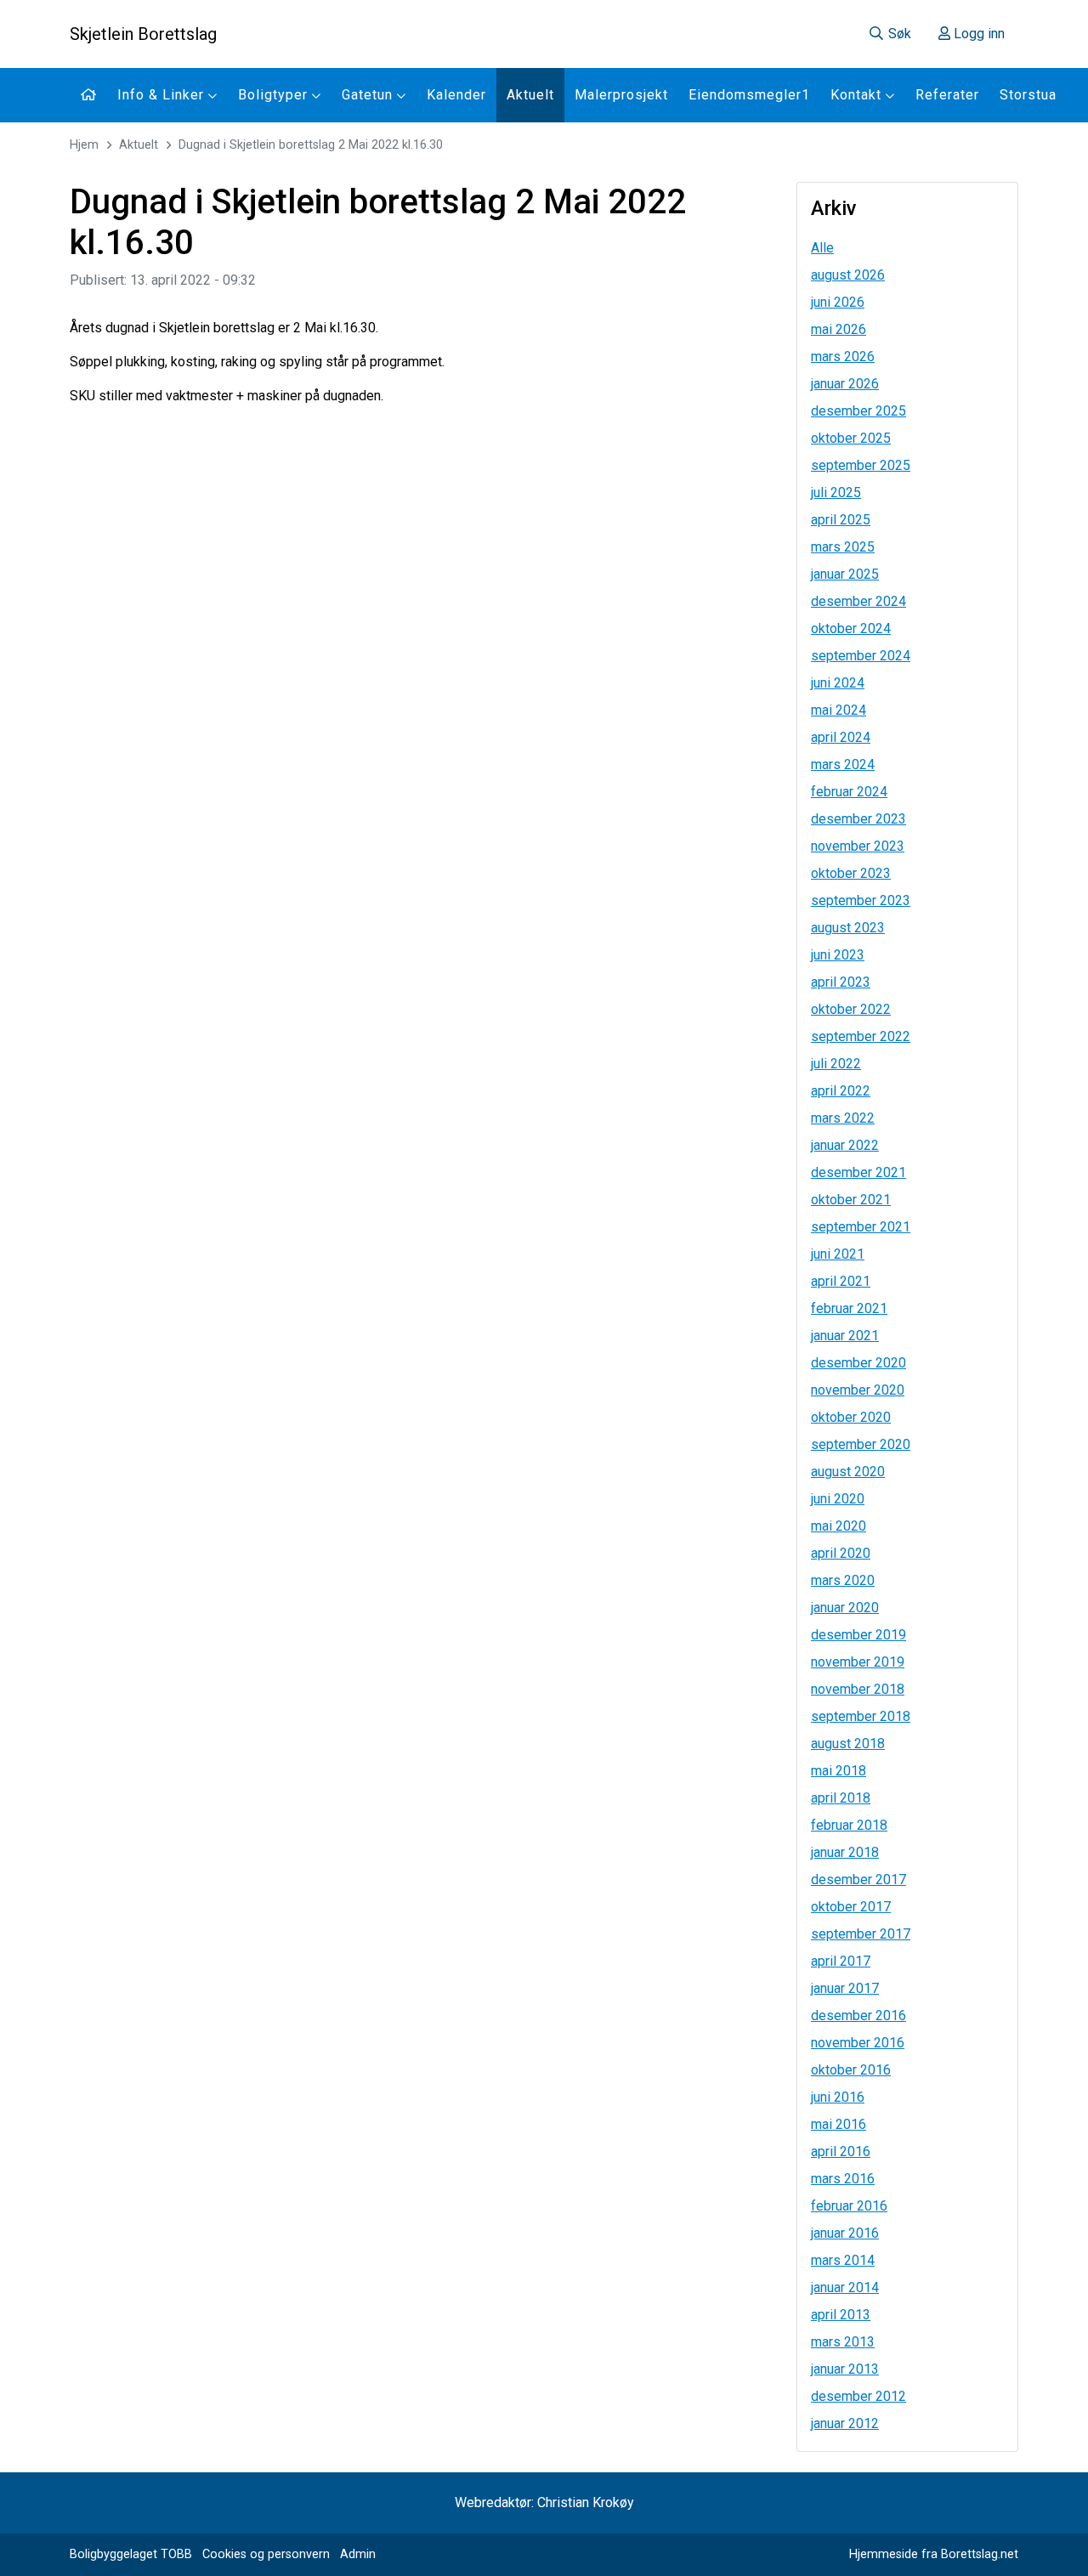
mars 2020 (843, 1580)
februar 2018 (849, 1825)
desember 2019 (858, 1635)
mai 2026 (839, 329)
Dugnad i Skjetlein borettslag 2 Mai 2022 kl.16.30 (311, 145)
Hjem (84, 145)
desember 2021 (858, 1172)
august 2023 (848, 928)
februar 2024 (849, 792)
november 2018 (858, 1689)
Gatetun (369, 95)
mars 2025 (843, 547)
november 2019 (858, 1662)
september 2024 (861, 656)
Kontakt (858, 95)
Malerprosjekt (621, 95)
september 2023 (861, 900)
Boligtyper (275, 95)
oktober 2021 (851, 1200)
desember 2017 (858, 1880)
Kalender (456, 95)
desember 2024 (858, 601)
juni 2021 (838, 1254)
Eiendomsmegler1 (749, 95)
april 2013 (841, 2315)
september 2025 (861, 465)
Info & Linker (163, 95)
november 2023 (858, 846)
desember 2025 (858, 411)
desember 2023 (858, 819)
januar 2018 (845, 1852)
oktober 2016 (851, 2070)
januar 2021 (845, 1336)
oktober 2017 (851, 1907)
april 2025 (841, 520)
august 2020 (848, 1472)
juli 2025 (836, 493)
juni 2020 (838, 1499)
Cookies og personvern (266, 2554)
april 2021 (841, 1281)
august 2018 (848, 1744)
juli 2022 (836, 1064)
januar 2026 (845, 384)
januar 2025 (845, 574)
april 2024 (841, 737)
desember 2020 (858, 1363)
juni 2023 (838, 955)
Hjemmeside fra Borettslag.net (934, 2554)
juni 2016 (838, 2097)
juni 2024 (838, 683)
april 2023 (841, 982)
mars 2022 (843, 1118)
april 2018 (841, 1798)
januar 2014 (845, 2287)
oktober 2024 (851, 628)
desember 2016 (858, 2016)
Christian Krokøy (586, 2502)
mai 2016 (839, 2124)
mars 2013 (843, 2342)
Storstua (1028, 95)
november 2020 (858, 1390)
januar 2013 (845, 2369)
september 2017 (861, 1934)
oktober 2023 (851, 873)
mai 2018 (839, 1771)
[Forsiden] (88, 95)
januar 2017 (845, 1988)
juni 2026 (838, 302)
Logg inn (977, 34)
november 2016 (858, 2043)
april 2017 (841, 1961)
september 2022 (861, 1036)
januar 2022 (845, 1145)
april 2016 (841, 2151)
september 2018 (861, 1716)
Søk (898, 34)
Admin (358, 2554)
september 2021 (861, 1227)
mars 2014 (843, 2260)
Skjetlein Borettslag (143, 34)
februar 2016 (849, 2206)
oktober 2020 (851, 1417)
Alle (822, 248)
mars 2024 (843, 764)
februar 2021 (849, 1308)
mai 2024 (839, 710)
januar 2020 (845, 1608)
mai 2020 (839, 1526)
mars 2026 (843, 357)
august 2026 (848, 275)
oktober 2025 (851, 438)
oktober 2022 (851, 1009)
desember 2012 (858, 2396)
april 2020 (841, 1553)
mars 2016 (843, 2179)
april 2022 (841, 1091)
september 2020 (861, 1444)
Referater (947, 95)
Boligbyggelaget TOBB (131, 2554)
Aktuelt (530, 95)
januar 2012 (845, 2423)
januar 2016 (845, 2233)
